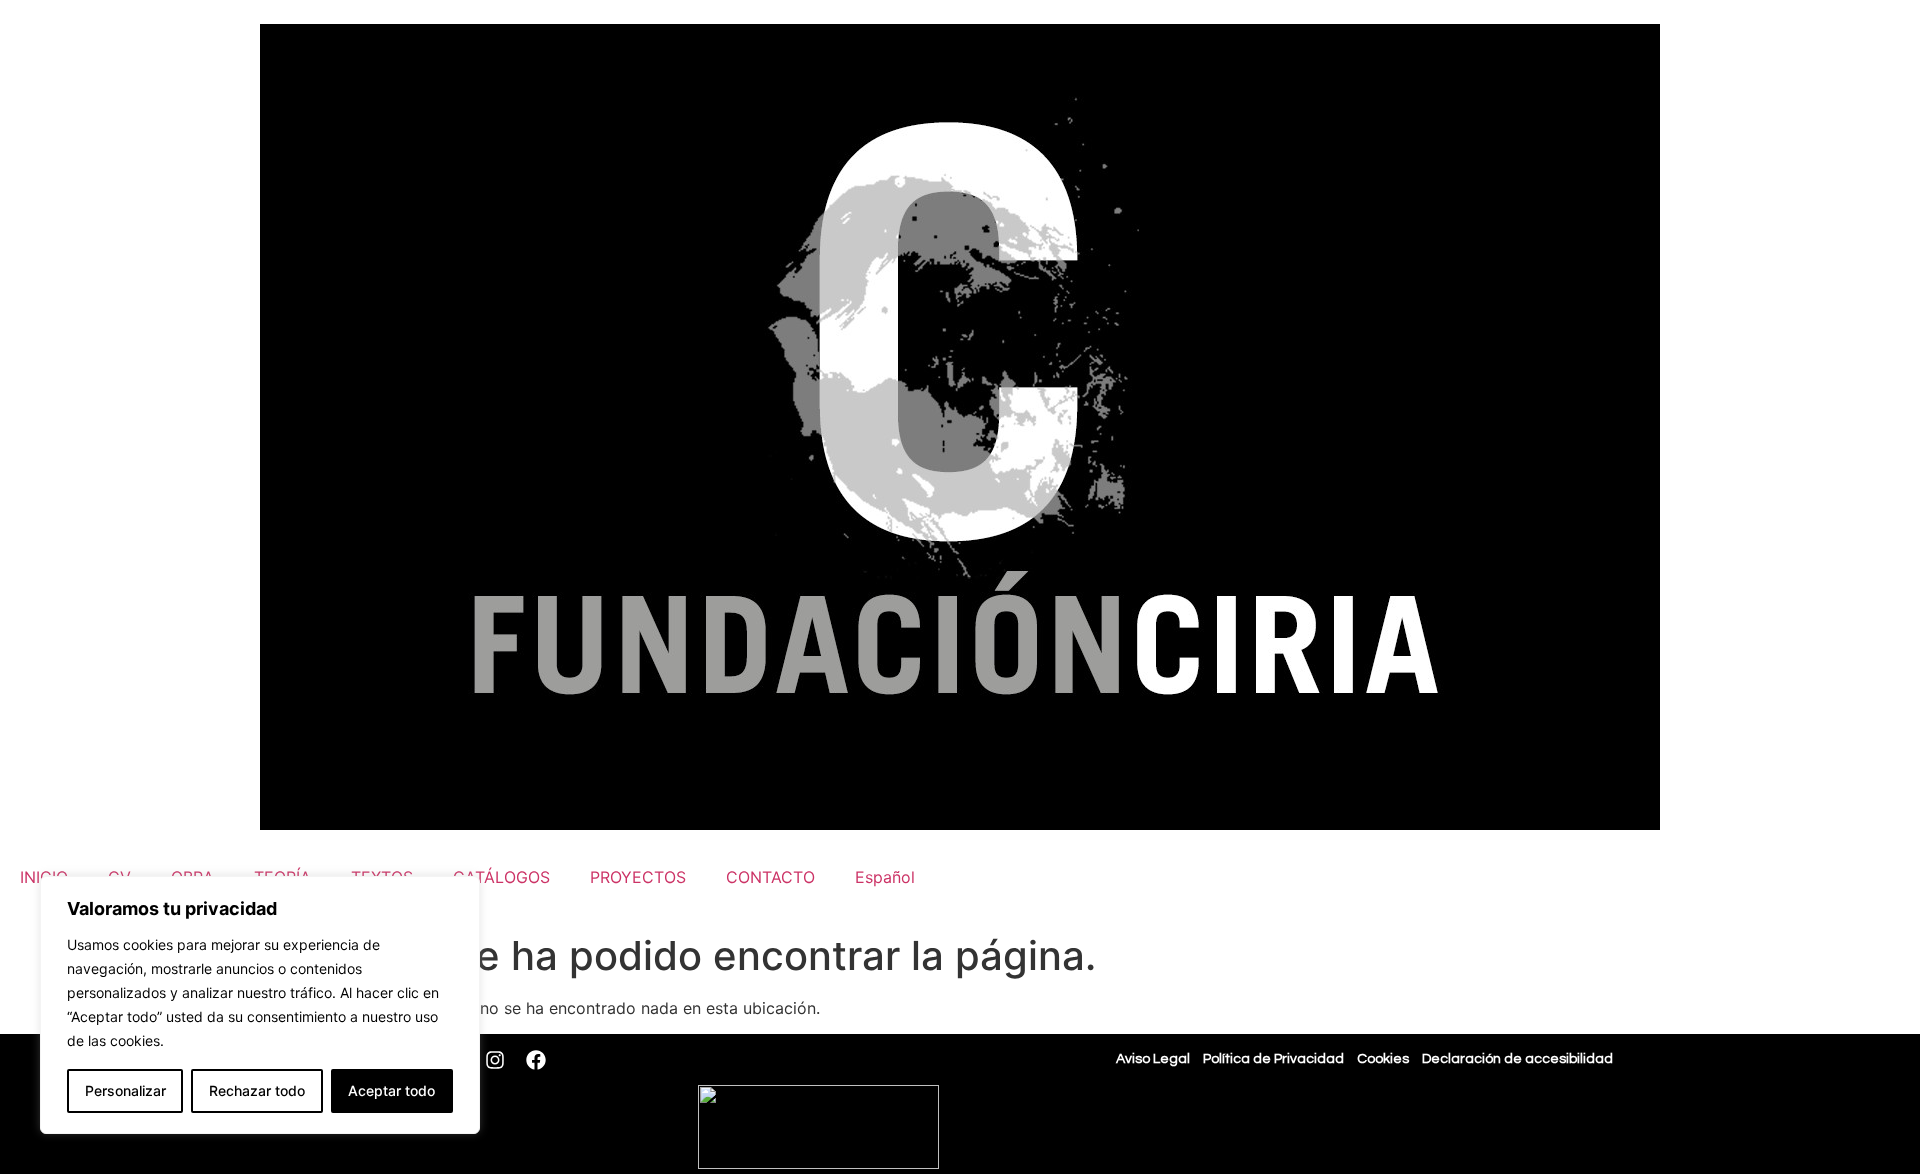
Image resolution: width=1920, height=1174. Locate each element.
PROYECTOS (638, 877)
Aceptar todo (391, 1090)
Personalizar (125, 1090)
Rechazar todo (257, 1090)
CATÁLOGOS (501, 877)
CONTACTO (770, 877)
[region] (260, 1005)
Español (885, 877)
